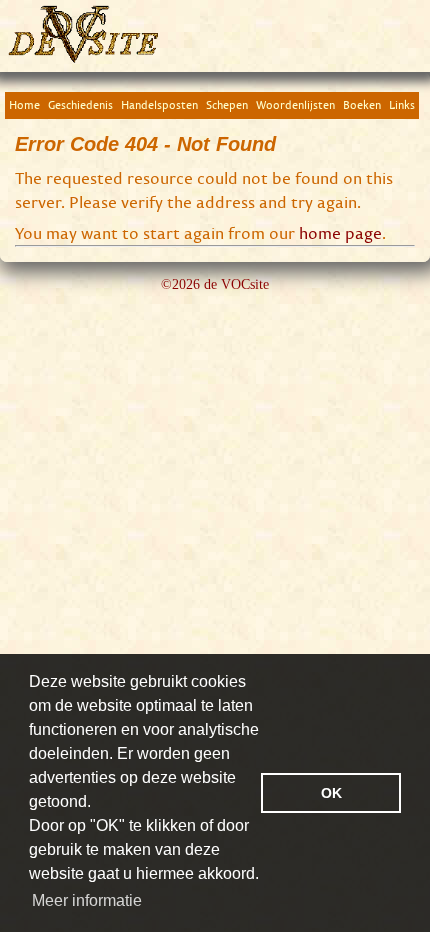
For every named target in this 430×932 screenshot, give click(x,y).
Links (402, 104)
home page (340, 233)
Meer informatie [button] (87, 900)
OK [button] (331, 793)
